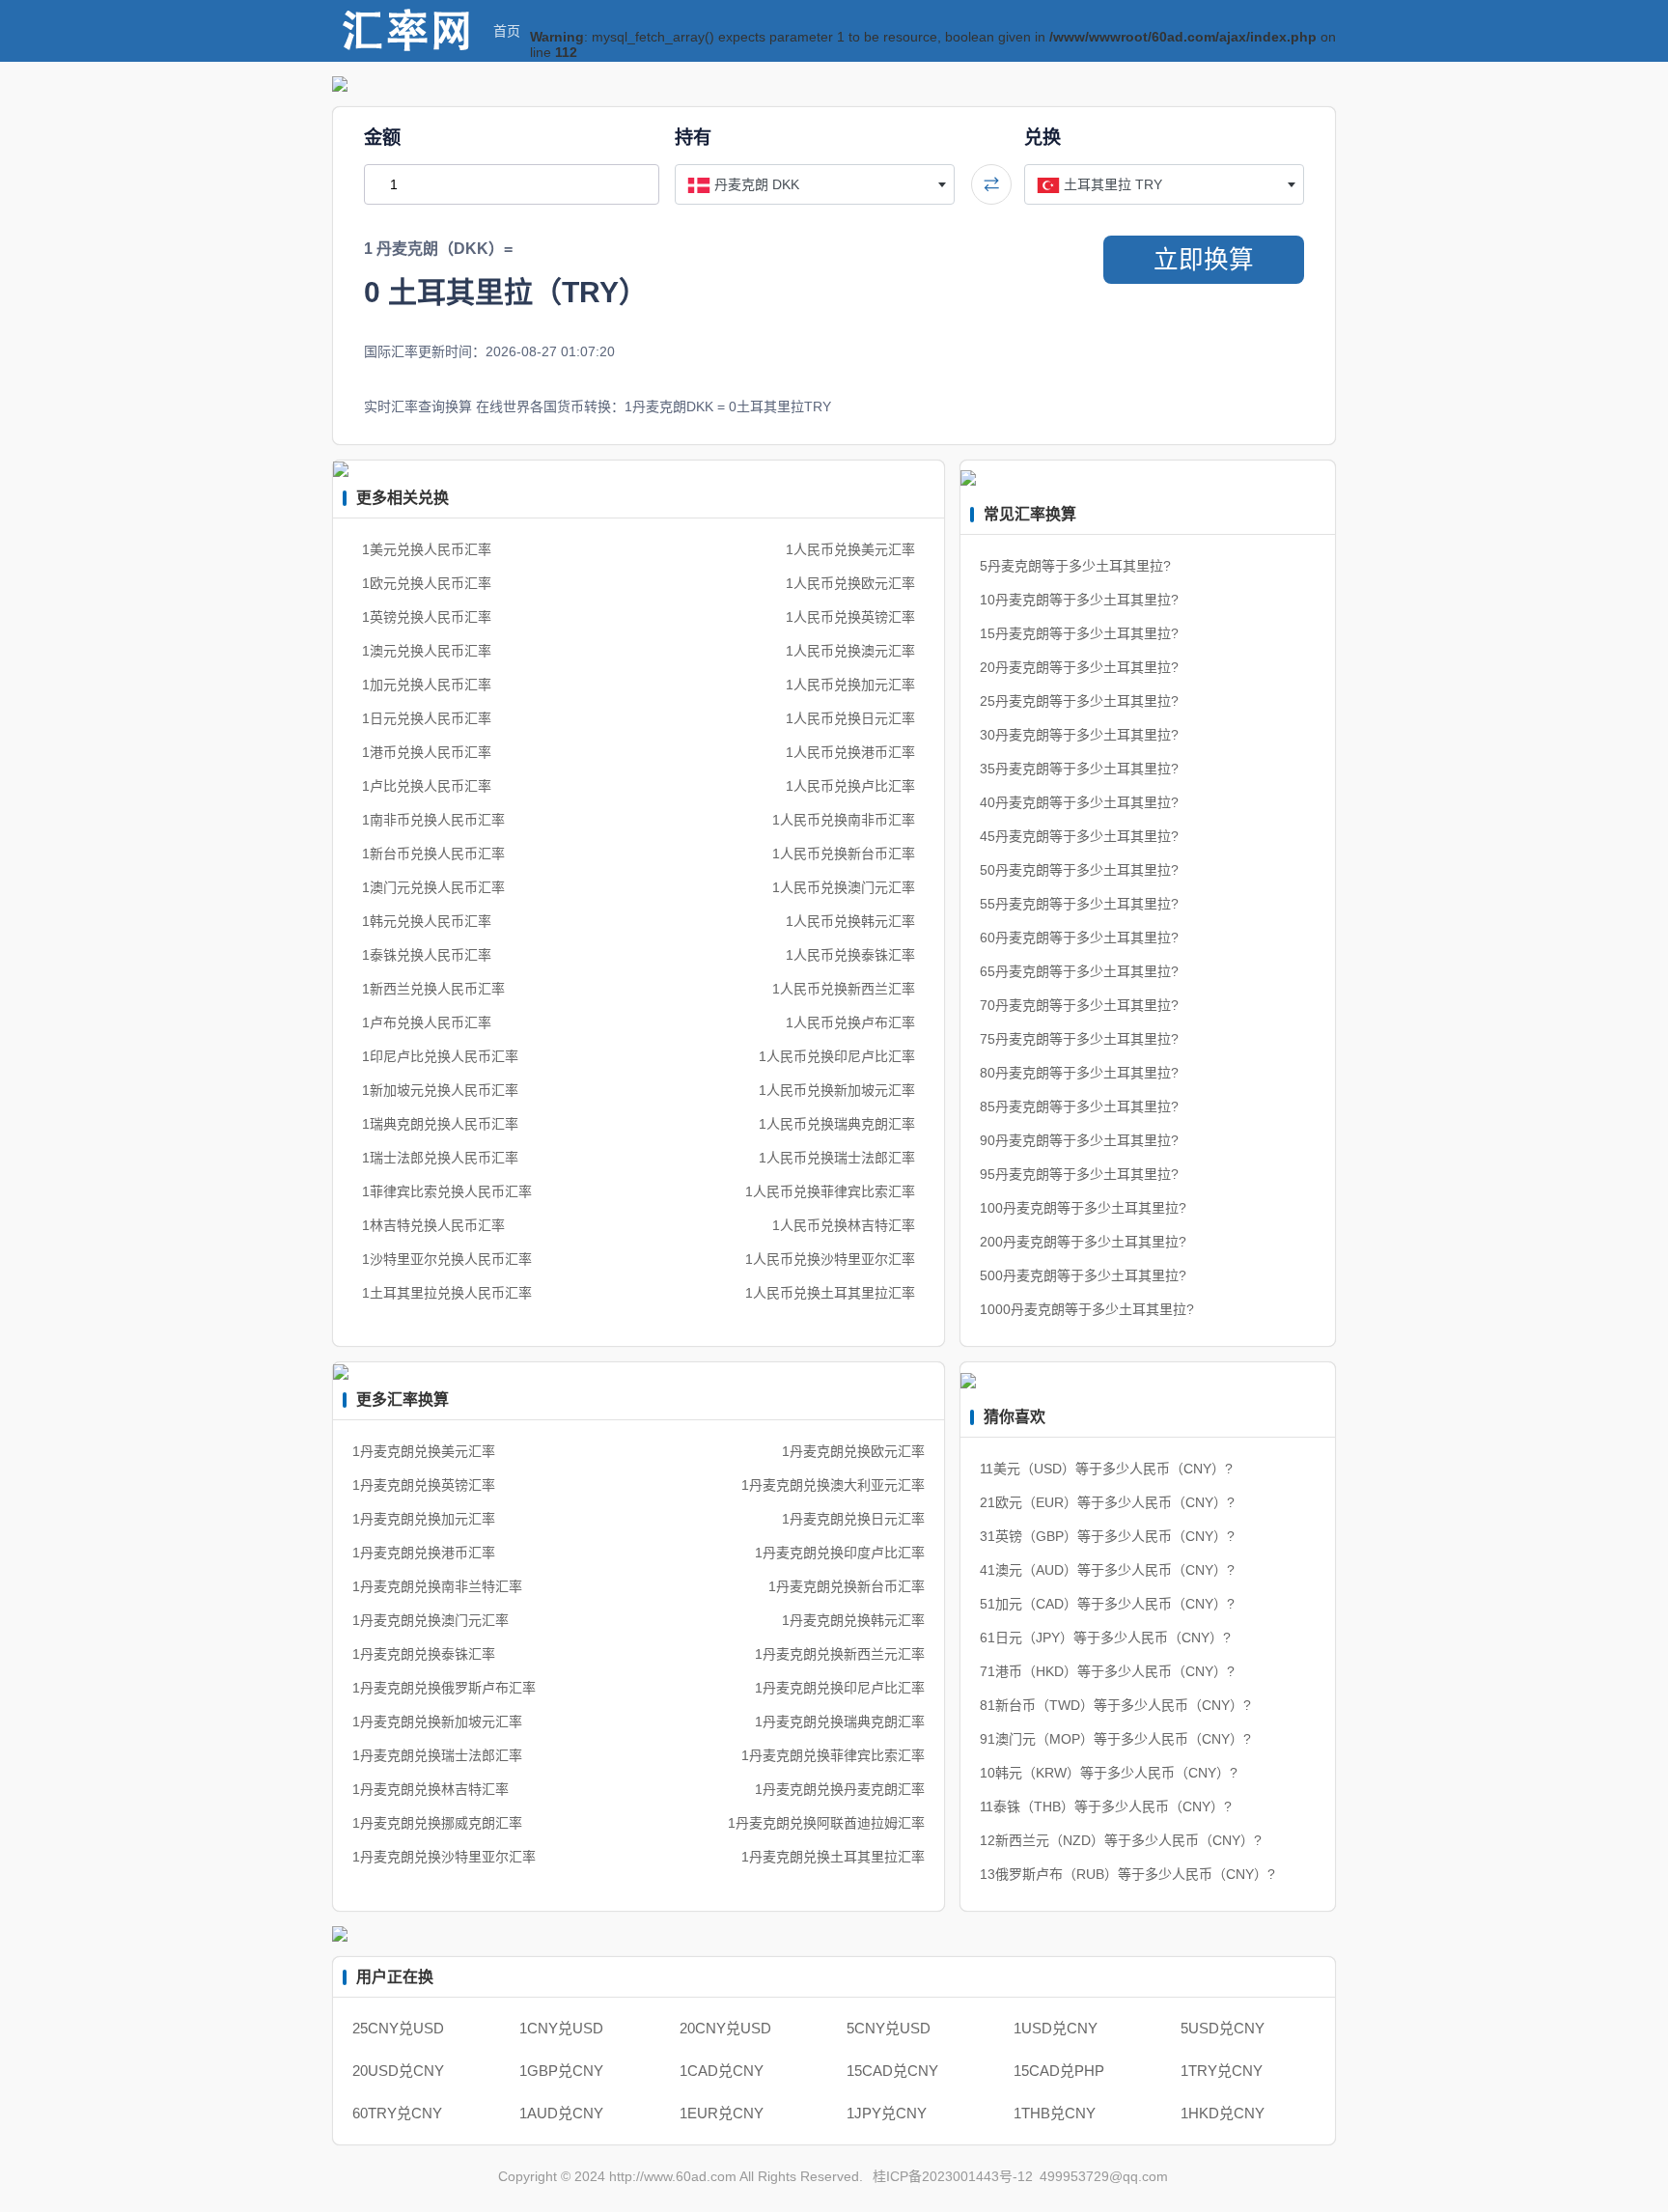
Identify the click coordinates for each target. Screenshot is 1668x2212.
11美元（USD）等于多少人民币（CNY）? (1106, 1469)
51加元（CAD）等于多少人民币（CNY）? (1107, 1604)
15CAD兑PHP (1059, 2071)
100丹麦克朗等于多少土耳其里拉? (1083, 1208)
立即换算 (1204, 260)
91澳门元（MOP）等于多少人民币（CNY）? (1115, 1739)
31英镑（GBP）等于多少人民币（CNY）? (1107, 1536)
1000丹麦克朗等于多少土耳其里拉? (1087, 1309)
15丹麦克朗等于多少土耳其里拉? (1079, 633)
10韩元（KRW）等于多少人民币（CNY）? (1109, 1773)
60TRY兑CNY (397, 2113)
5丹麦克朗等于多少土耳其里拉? (1075, 566)
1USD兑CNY (1056, 2028)
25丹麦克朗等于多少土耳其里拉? (1079, 701)
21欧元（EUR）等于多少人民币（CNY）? (1107, 1502)
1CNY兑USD (561, 2028)
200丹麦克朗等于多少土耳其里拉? (1083, 1242)
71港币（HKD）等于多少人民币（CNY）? (1107, 1671)
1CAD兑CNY (722, 2071)
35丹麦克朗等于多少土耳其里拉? (1079, 769)
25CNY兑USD (398, 2028)
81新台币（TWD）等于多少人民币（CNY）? (1115, 1705)
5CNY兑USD (889, 2028)
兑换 (1042, 138)
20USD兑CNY (398, 2071)
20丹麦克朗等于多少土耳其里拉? (1079, 667)
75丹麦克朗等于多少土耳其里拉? (1079, 1039)
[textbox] (815, 184)
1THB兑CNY (1055, 2113)
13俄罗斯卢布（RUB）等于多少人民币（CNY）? (1127, 1874)
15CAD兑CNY (892, 2071)
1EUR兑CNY (722, 2113)
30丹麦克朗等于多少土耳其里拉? (1079, 735)
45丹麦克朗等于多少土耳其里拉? (1079, 836)
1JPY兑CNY (887, 2113)
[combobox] (815, 184)
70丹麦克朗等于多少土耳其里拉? (1079, 1005)
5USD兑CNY (1223, 2028)
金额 (382, 138)
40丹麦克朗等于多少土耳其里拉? (1079, 802)
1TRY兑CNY (1222, 2071)
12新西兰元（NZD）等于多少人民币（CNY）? (1121, 1840)
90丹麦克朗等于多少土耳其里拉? (1079, 1140)
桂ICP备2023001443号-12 (953, 2176)
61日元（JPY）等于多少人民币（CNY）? (1105, 1638)
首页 (507, 31)
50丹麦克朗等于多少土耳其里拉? (1079, 870)
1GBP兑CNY (561, 2071)
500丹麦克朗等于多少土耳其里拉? (1083, 1275)
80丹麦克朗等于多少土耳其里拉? (1079, 1073)
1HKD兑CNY (1223, 2113)
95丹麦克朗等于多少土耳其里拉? (1079, 1174)
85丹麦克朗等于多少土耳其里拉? (1079, 1106)
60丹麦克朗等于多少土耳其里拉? (1079, 938)
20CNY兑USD (725, 2028)
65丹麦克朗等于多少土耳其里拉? (1079, 971)
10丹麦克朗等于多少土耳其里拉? (1079, 600)
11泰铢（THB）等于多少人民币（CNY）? (1106, 1806)
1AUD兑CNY (561, 2113)
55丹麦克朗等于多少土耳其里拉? (1079, 904)
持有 (693, 138)
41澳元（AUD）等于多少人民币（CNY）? (1107, 1570)
